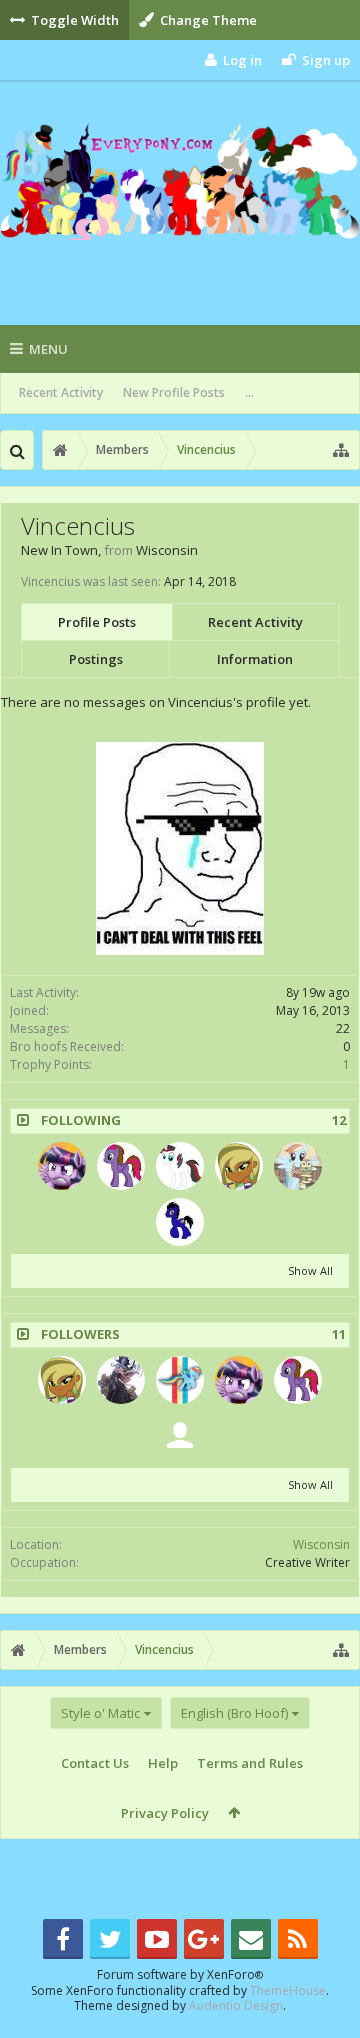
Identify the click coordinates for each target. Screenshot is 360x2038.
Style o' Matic (100, 1713)
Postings (96, 659)
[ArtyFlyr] (121, 1166)
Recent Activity (61, 392)
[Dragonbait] (239, 1166)
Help (163, 1763)
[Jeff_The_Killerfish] (121, 1380)
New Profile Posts (174, 392)
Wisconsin (321, 1544)
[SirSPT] (180, 1436)
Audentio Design (236, 2005)
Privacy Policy (165, 1813)
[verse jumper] (180, 1222)
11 (339, 1334)
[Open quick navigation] (341, 450)
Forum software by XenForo (180, 1974)
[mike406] (62, 1166)
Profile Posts (97, 622)
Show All (310, 1270)
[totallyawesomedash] (180, 1380)
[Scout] (298, 1166)
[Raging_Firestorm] (180, 1166)
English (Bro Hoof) (234, 1713)
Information (255, 659)
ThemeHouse (288, 1990)
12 (339, 1120)
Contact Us (95, 1763)
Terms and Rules (250, 1763)
